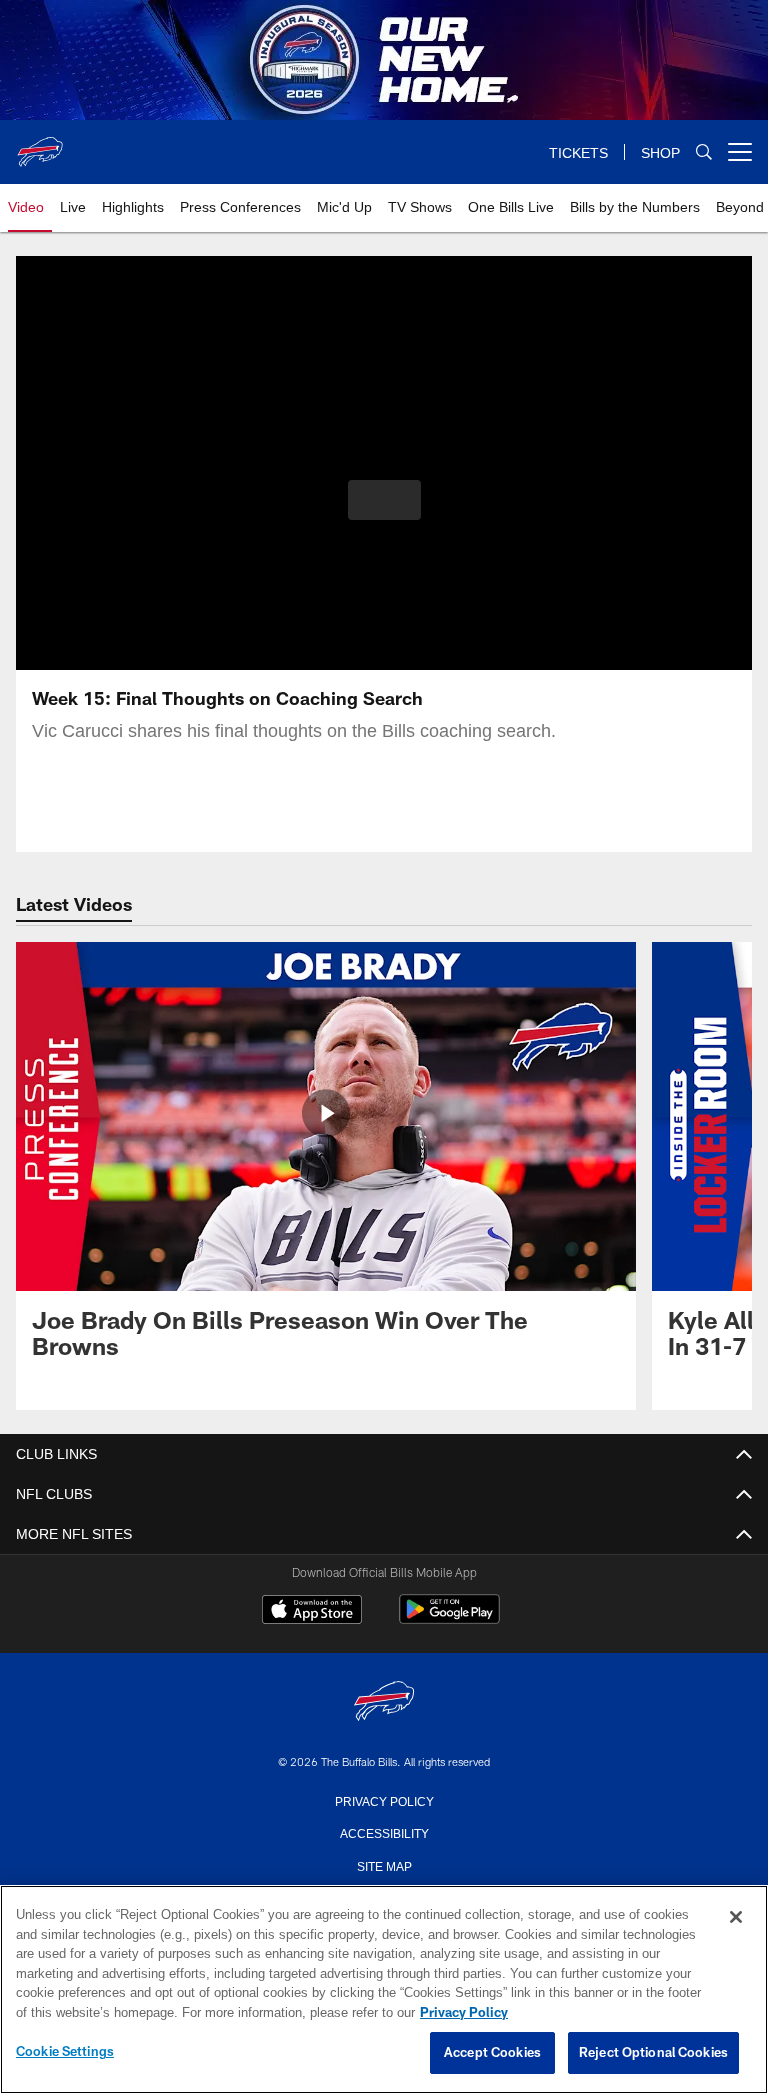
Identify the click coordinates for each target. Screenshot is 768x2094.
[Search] (704, 152)
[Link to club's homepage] (40, 144)
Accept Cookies (492, 2053)
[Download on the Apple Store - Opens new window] (312, 1612)
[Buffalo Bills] (384, 1702)
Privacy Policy (384, 1800)
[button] (384, 500)
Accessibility (384, 1832)
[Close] (736, 1918)
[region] (384, 1990)
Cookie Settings (65, 2052)
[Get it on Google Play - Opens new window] (449, 1619)
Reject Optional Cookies (653, 2053)
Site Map (384, 1865)
